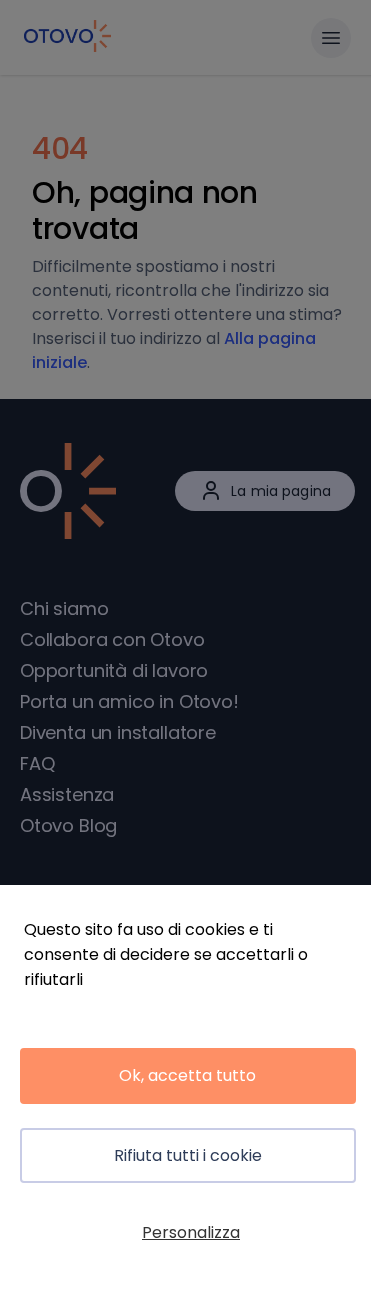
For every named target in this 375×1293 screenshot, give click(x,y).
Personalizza (191, 1232)
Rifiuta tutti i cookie (188, 1155)
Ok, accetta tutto (187, 1075)
